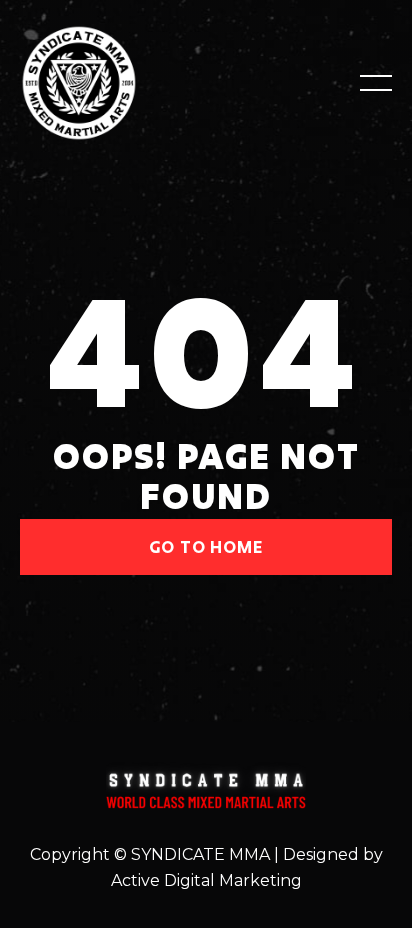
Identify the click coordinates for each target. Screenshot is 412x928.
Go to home (206, 546)
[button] (376, 83)
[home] (104, 83)
